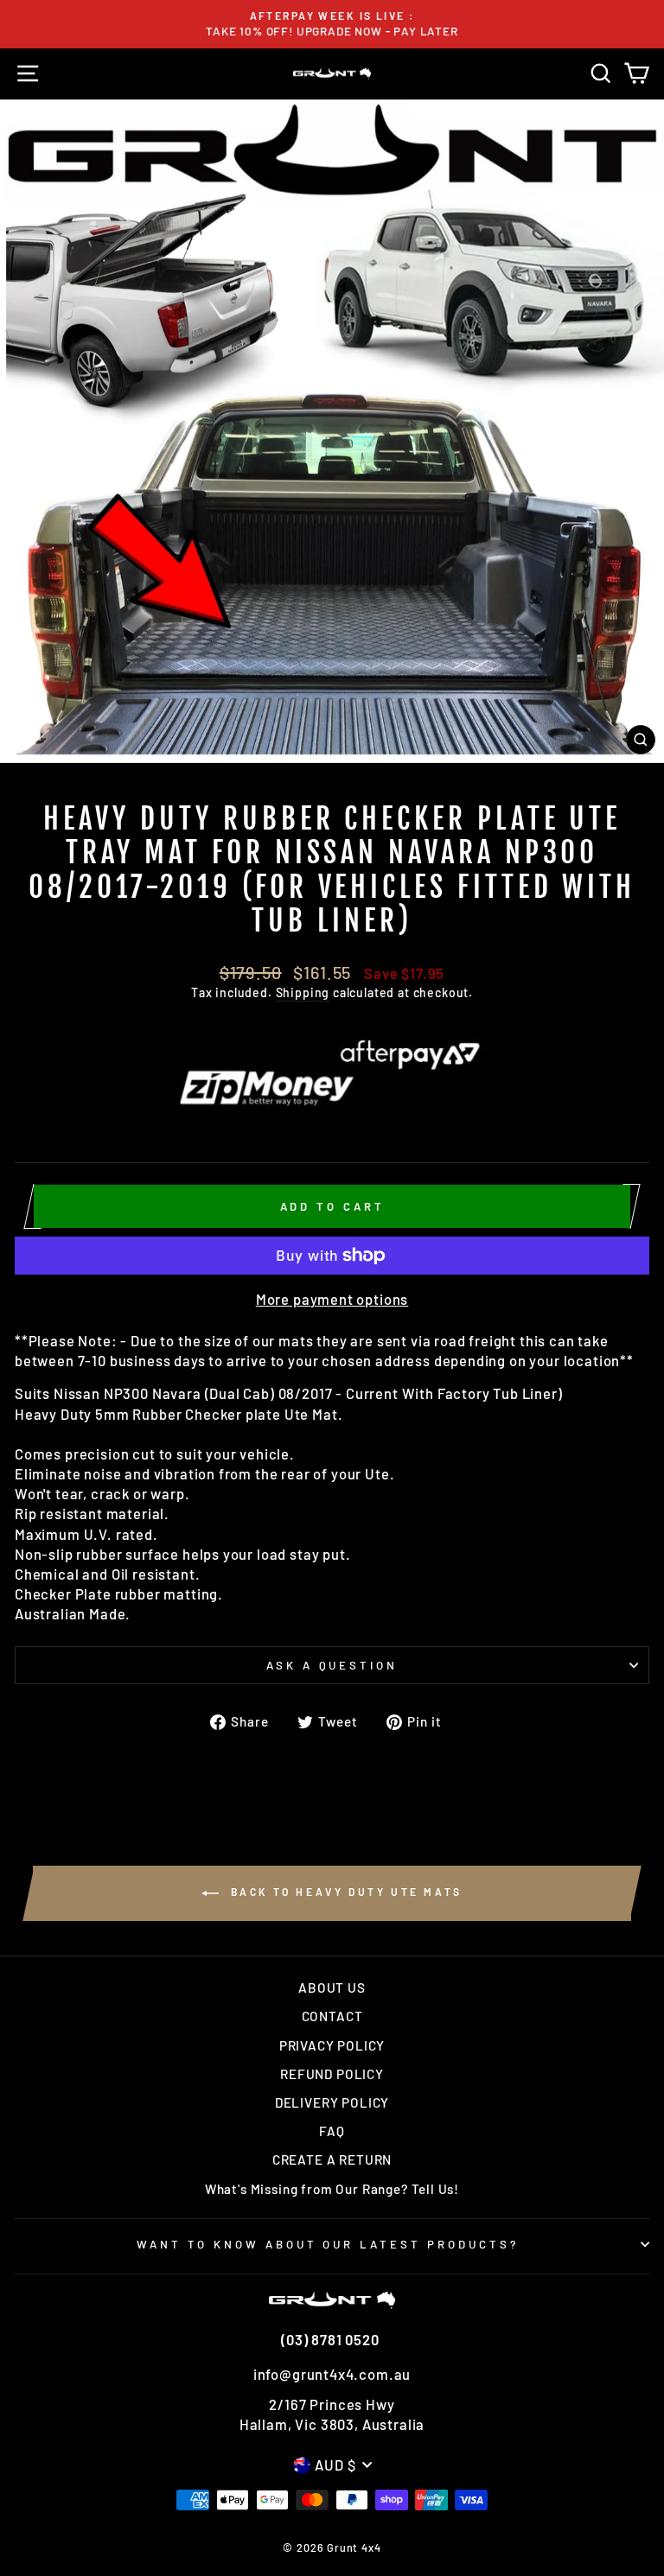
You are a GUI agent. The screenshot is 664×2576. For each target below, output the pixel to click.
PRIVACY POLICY (332, 2045)
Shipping (303, 992)
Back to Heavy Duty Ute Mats (344, 1892)
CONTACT (332, 2016)
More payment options (332, 1299)
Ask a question (332, 1665)
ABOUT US (332, 1988)
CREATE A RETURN (332, 2159)
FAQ (332, 2131)
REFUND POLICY (332, 2074)
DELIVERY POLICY (332, 2102)
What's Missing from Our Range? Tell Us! (332, 2189)
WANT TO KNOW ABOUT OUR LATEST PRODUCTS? (328, 2244)
